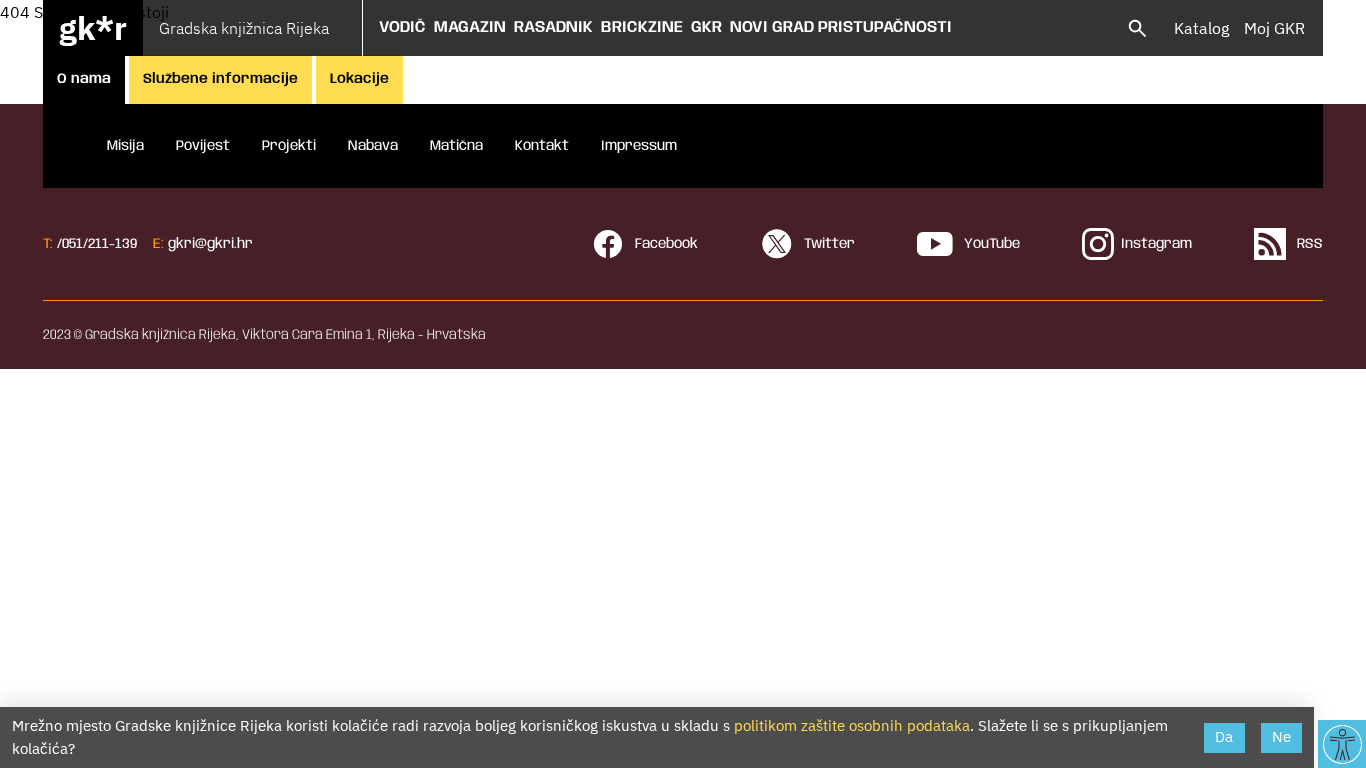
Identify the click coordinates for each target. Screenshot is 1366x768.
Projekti (289, 146)
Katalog (1201, 28)
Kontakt (542, 146)
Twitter (827, 244)
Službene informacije (220, 79)
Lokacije (359, 79)
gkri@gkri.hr (210, 244)
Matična (456, 146)
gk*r (93, 28)
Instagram (1156, 244)
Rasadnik (553, 27)
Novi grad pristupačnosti (841, 27)
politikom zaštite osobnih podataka (852, 725)
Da (1224, 736)
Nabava (373, 146)
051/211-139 (99, 244)
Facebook (664, 244)
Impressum (639, 146)
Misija (125, 146)
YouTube (990, 244)
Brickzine (642, 27)
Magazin (470, 27)
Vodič (402, 27)
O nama (84, 79)
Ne (1281, 736)
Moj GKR (1274, 28)
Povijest (203, 146)
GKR (706, 27)
